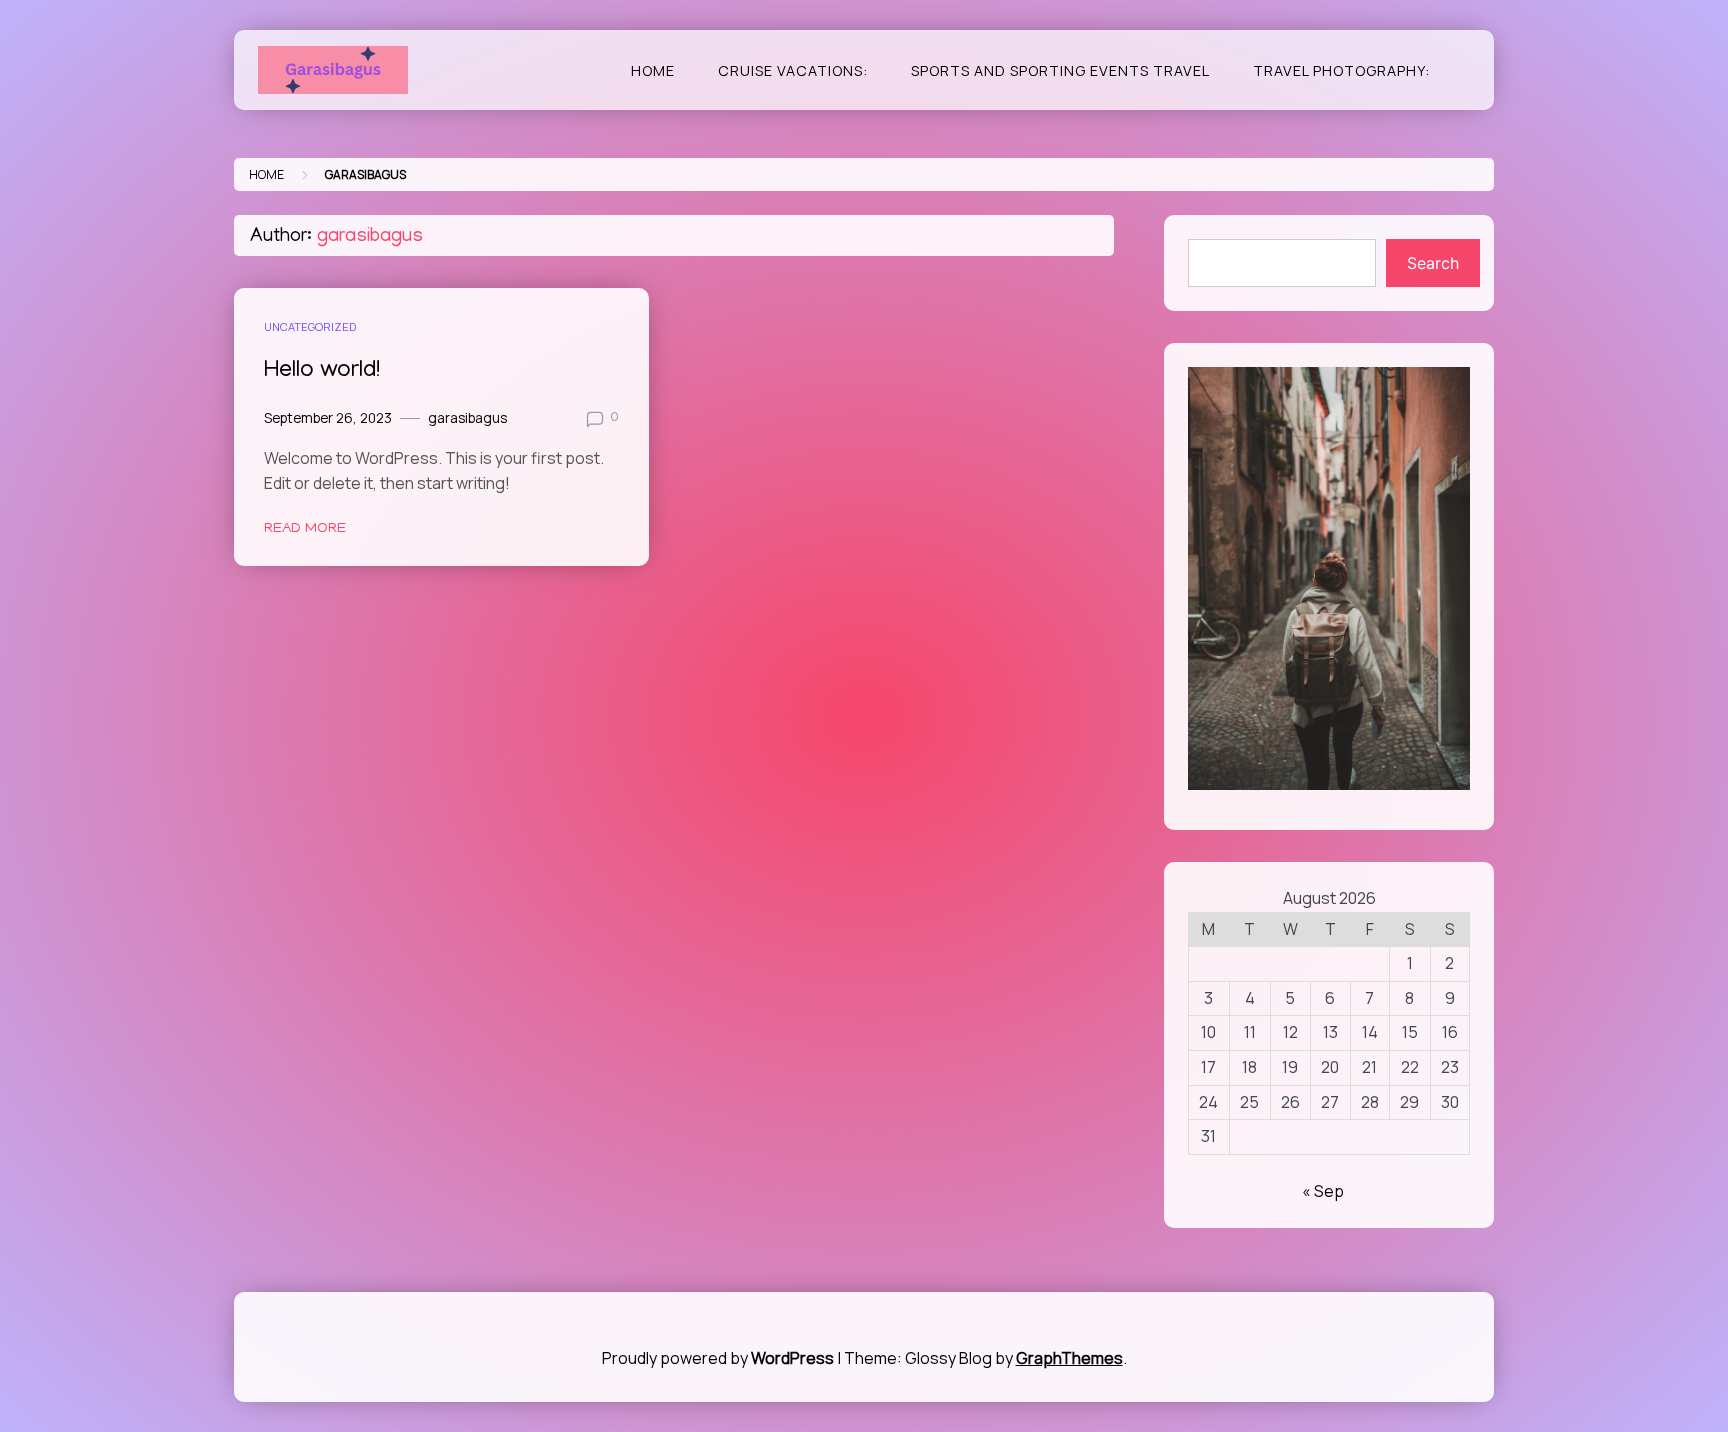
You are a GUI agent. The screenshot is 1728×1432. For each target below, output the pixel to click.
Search (1433, 263)
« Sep (1323, 1191)
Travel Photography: (1341, 70)
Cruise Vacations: (793, 70)
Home (653, 70)
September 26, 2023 (328, 418)
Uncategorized (310, 326)
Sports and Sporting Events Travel (1060, 70)
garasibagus (467, 418)
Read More (305, 529)
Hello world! (322, 371)
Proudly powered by (718, 1358)
